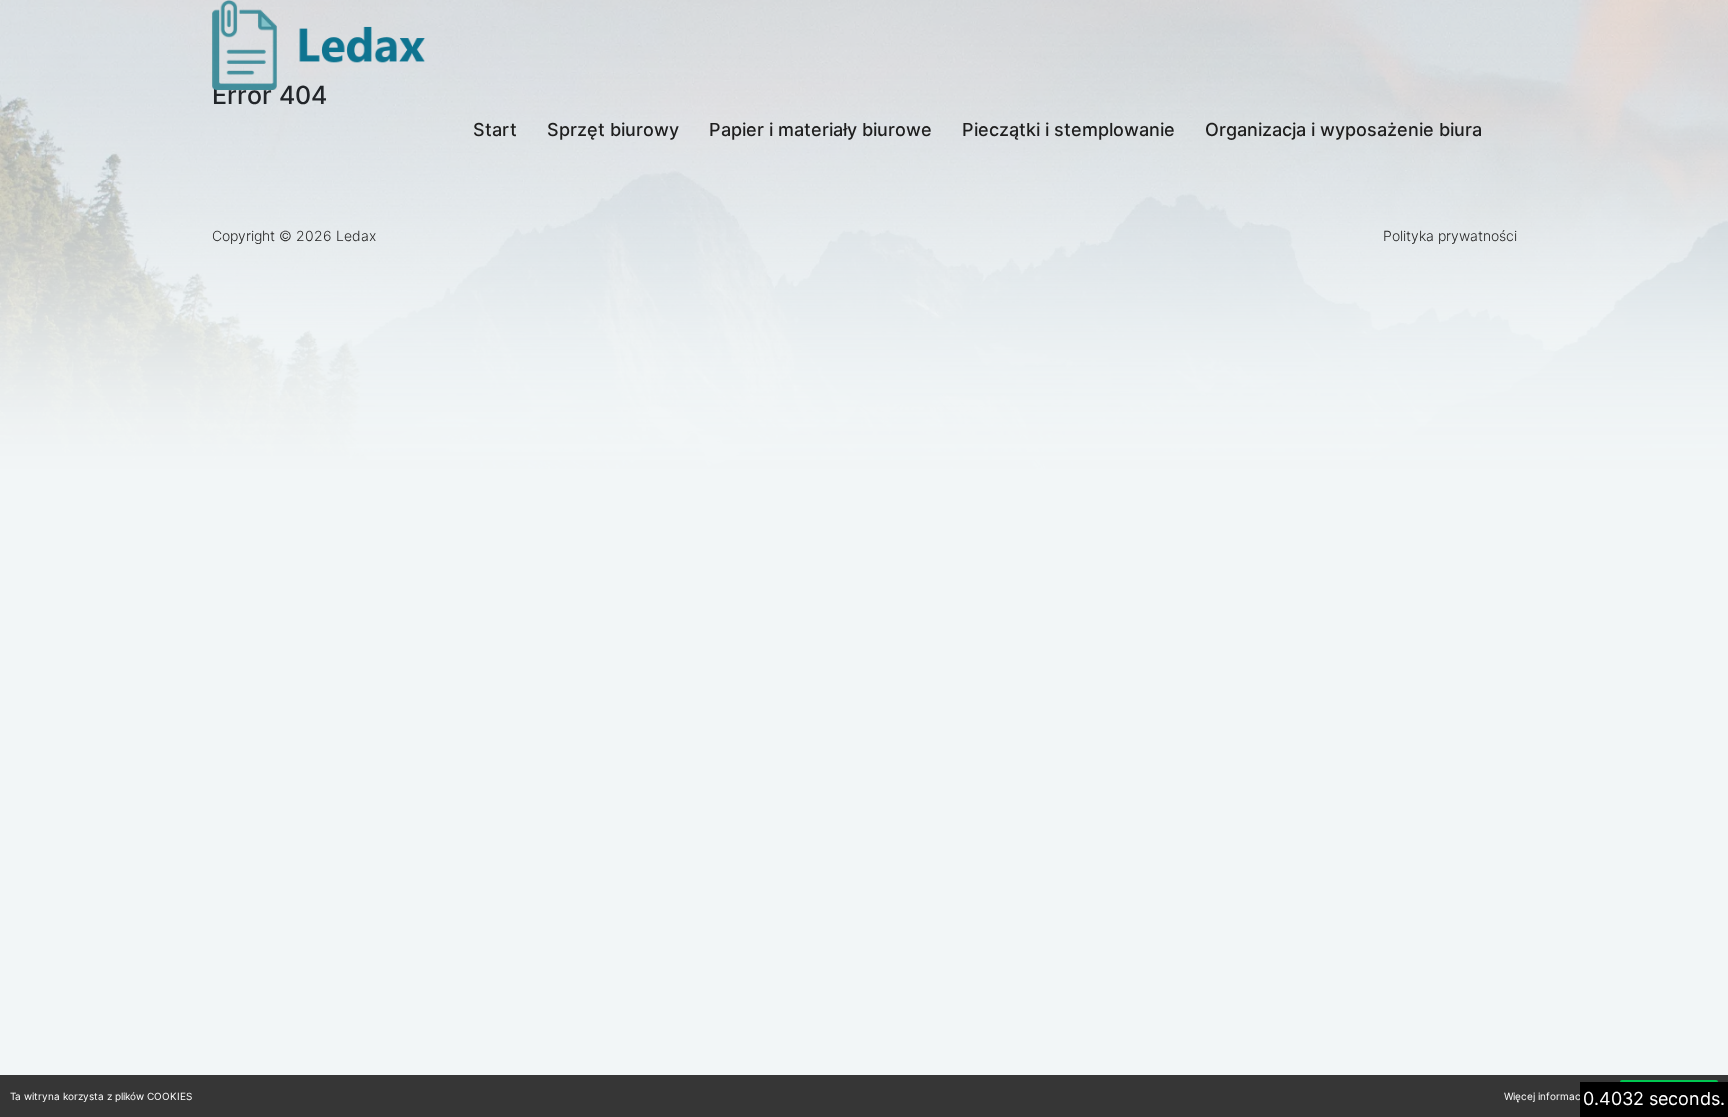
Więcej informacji (1544, 1096)
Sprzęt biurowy (613, 129)
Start (495, 129)
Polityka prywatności (1450, 235)
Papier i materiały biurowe (820, 129)
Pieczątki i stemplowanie (1068, 129)
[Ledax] (322, 45)
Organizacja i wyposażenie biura (1343, 129)
